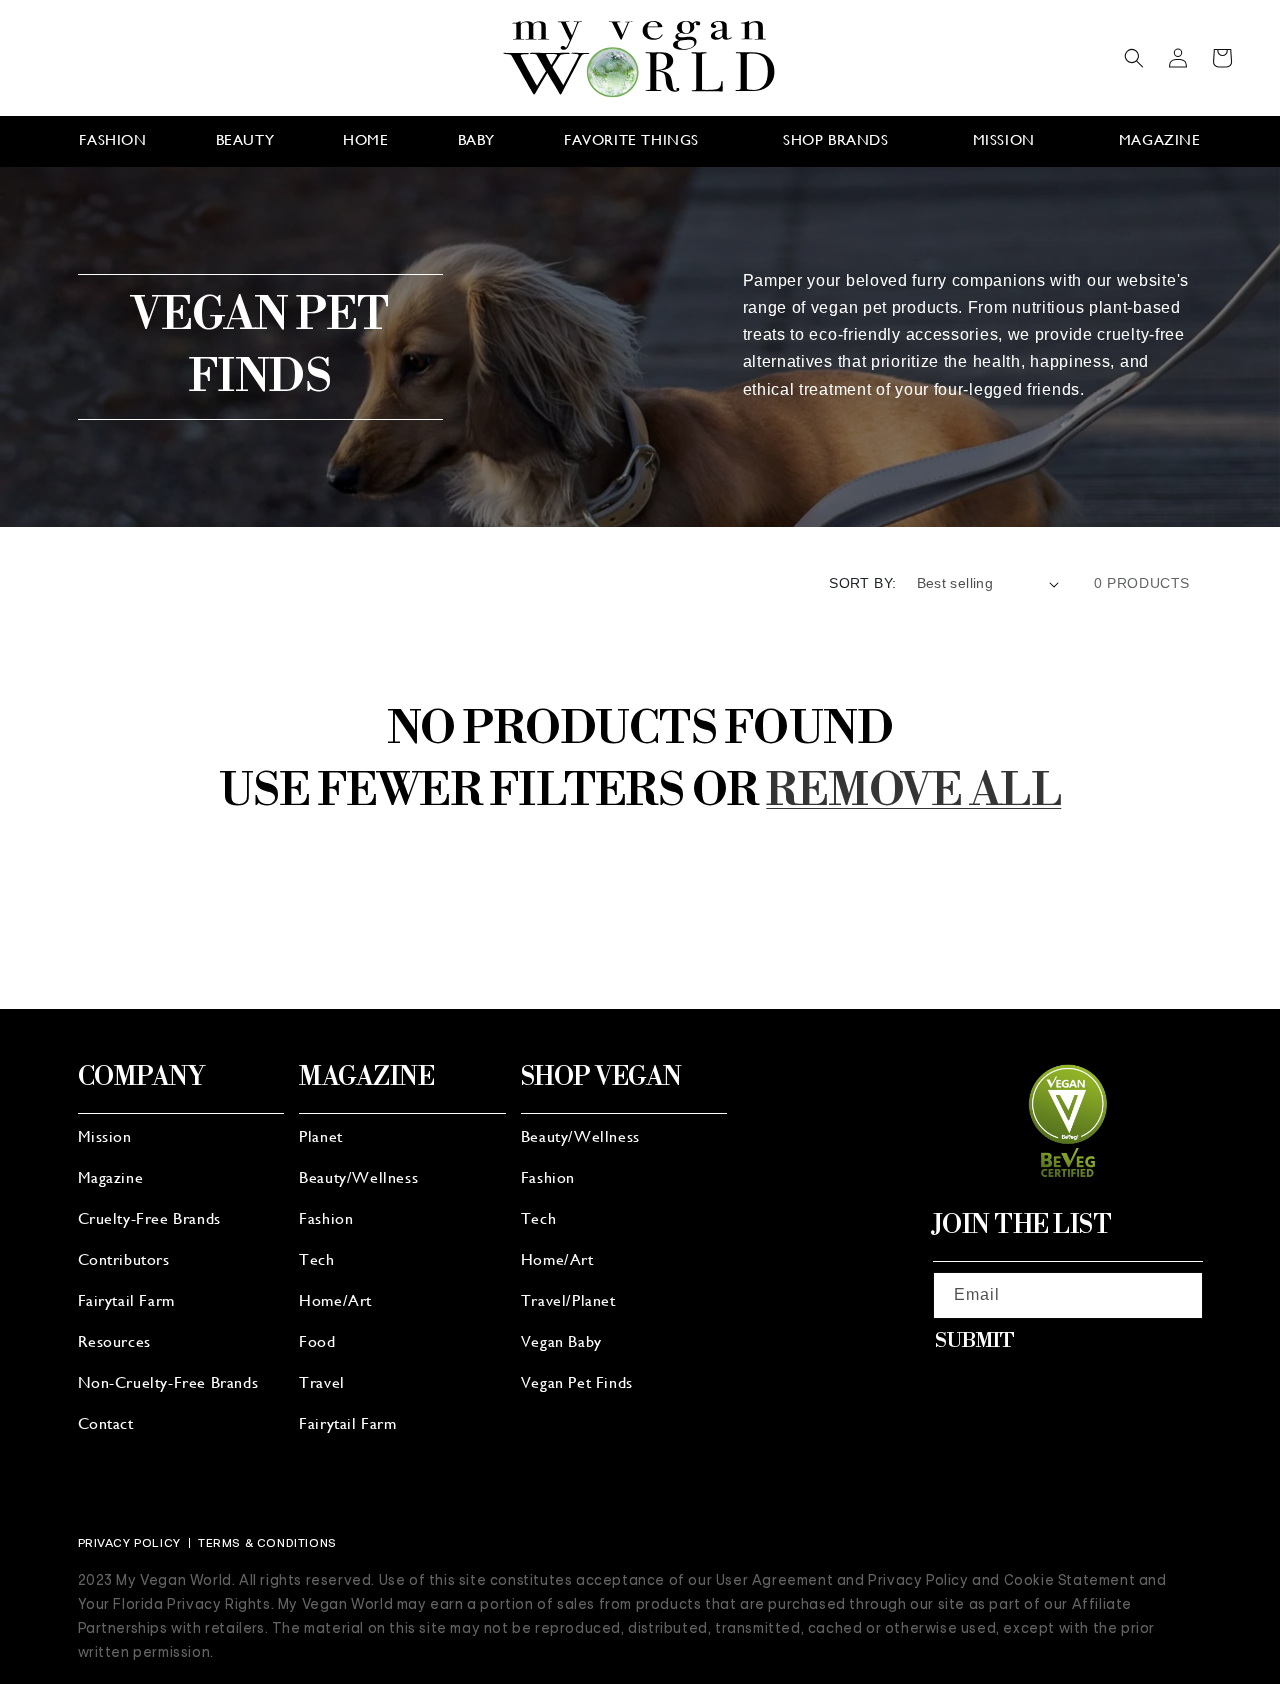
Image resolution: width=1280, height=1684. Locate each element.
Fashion (326, 1220)
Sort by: (862, 583)
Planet (321, 1138)
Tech (316, 1261)
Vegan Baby (561, 1343)
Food (317, 1343)
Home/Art (335, 1302)
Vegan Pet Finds (577, 1384)
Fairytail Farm (126, 1302)
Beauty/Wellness (358, 1179)
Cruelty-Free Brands (149, 1220)
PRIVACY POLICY (129, 1543)
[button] (1134, 58)
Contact (106, 1425)
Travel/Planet (568, 1302)
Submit (975, 1341)
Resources (114, 1343)
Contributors (124, 1261)
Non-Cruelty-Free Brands (168, 1384)
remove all (913, 791)
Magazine (111, 1179)
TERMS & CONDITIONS (267, 1543)
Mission (105, 1138)
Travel (322, 1384)
